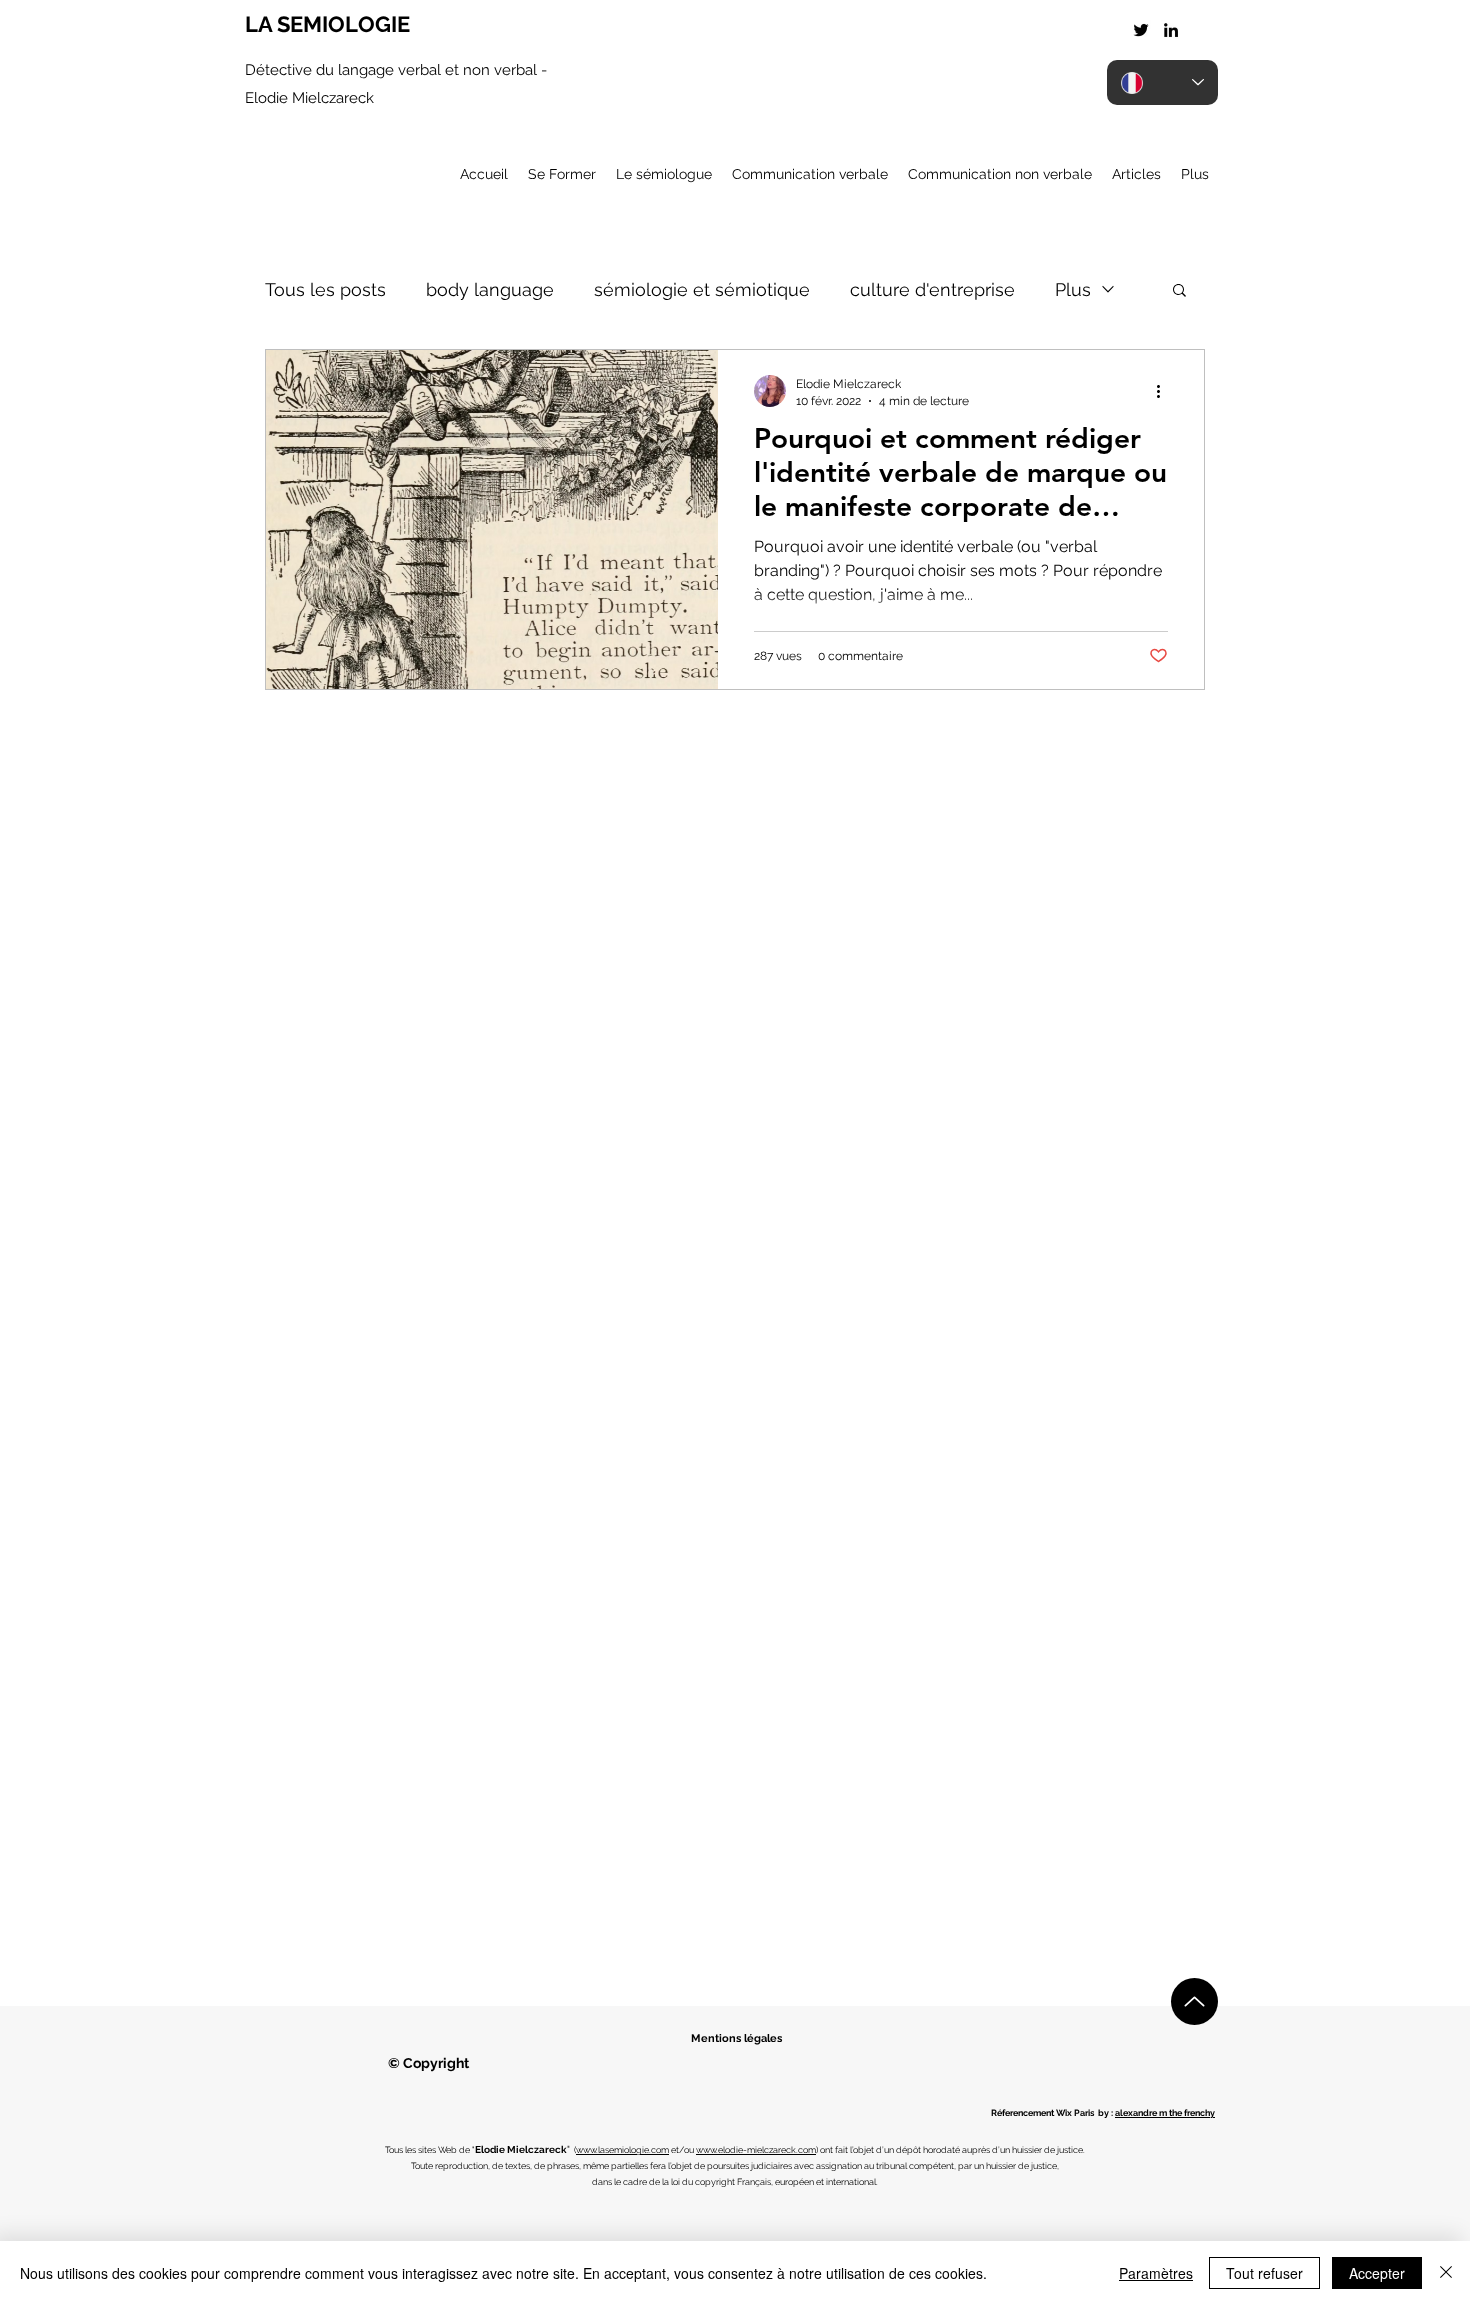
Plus (1073, 289)
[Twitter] (1141, 30)
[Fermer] (1446, 2273)
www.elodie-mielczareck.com (756, 2150)
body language (490, 289)
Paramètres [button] (1156, 2273)
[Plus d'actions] (1165, 391)
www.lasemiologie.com (622, 2150)
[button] (1179, 291)
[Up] (1194, 2001)
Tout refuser (1264, 2273)
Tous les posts (325, 289)
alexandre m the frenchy (1165, 2113)
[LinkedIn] (1171, 30)
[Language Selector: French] (1162, 82)
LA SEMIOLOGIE (327, 24)
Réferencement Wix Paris (1042, 2113)
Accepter (1377, 2273)
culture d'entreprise (932, 289)
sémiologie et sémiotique (702, 289)
